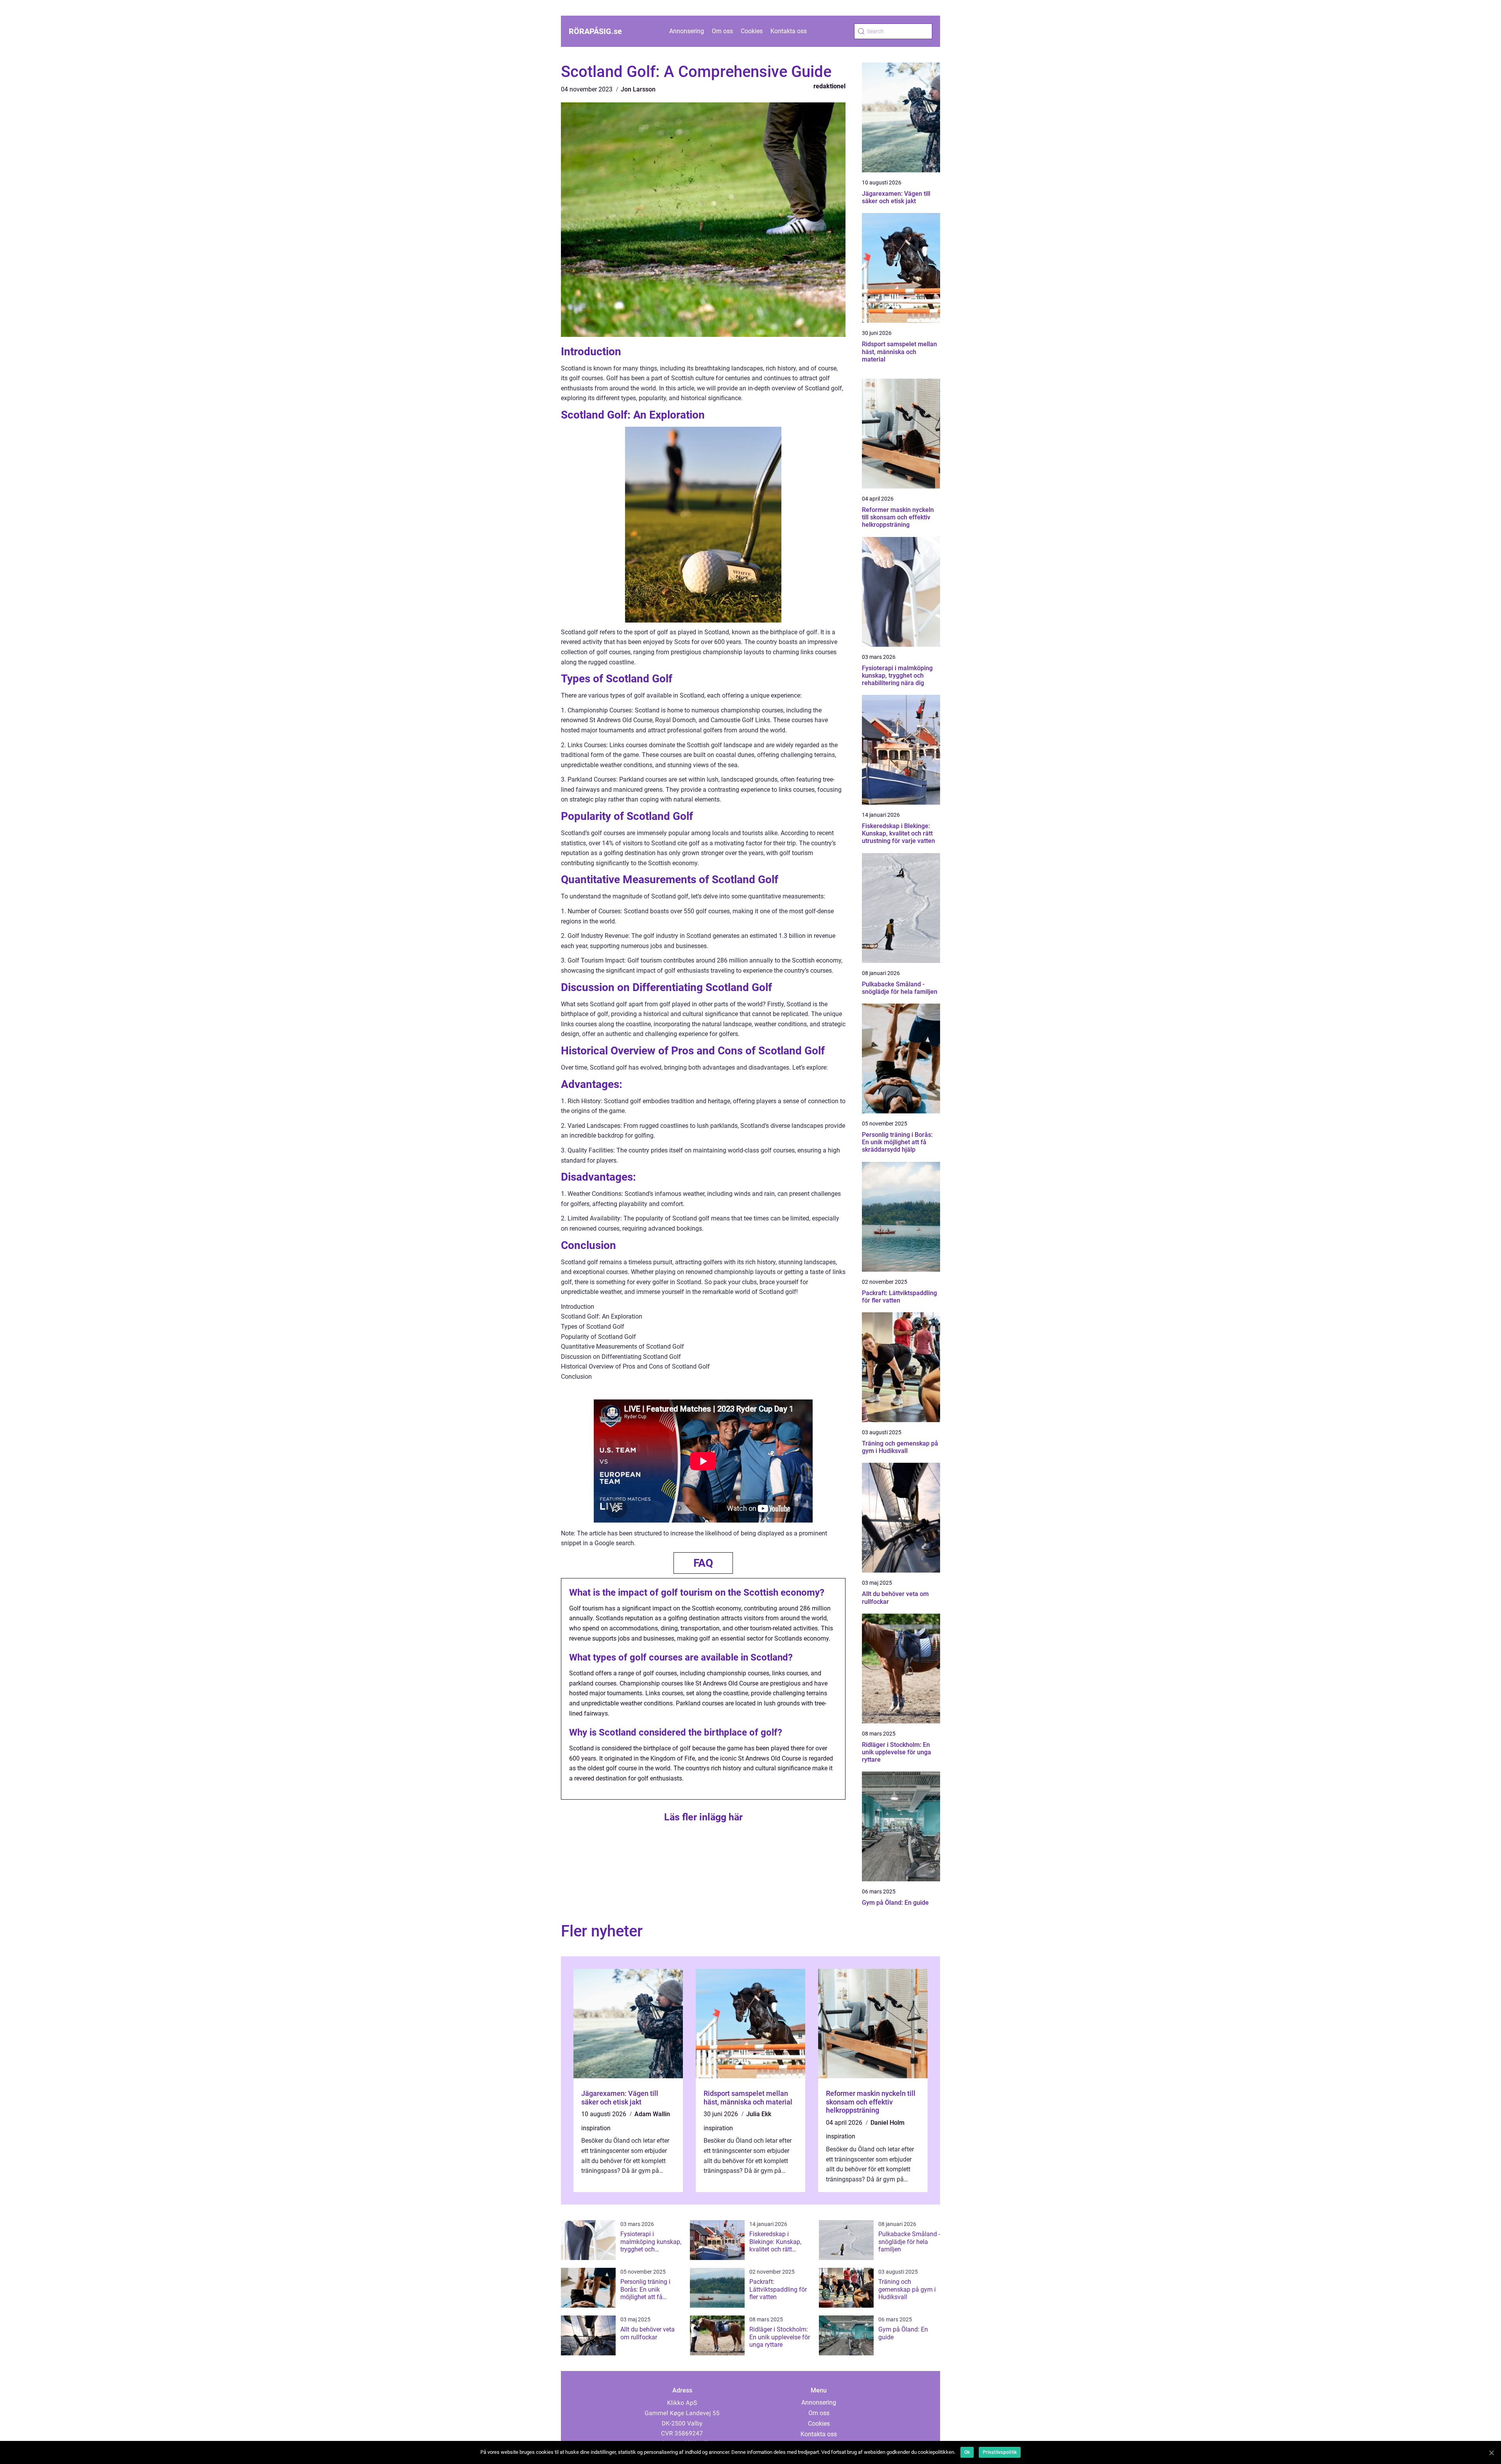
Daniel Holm (888, 2123)
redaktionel (829, 86)
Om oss (722, 31)
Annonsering (687, 31)
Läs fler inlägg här (703, 1817)
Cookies (752, 31)
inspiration (596, 2128)
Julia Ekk (759, 2114)
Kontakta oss (789, 31)
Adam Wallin (652, 2114)
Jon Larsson (638, 89)
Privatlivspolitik (1000, 2452)
